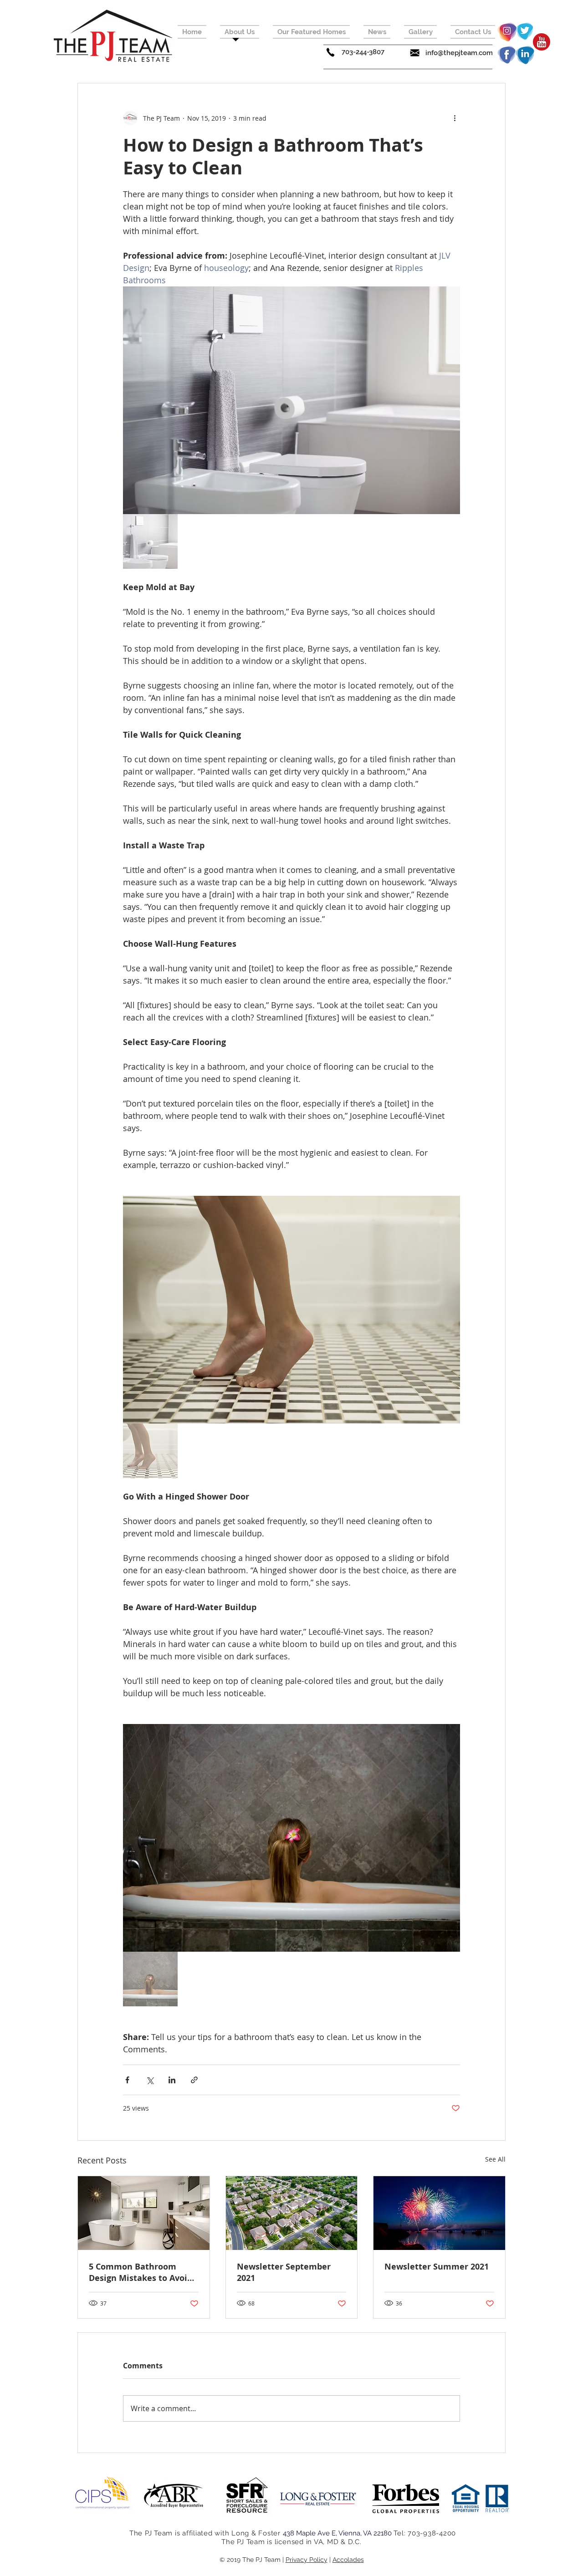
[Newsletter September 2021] (292, 2213)
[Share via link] (194, 2080)
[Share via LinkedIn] (172, 2080)
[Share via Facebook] (127, 2080)
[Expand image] (291, 400)
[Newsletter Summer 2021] (439, 2213)
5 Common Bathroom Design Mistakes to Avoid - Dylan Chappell (143, 2272)
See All (495, 2159)
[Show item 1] (150, 541)
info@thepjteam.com (459, 53)
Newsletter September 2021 (284, 2272)
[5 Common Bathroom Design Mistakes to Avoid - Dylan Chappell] (144, 2213)
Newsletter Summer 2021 (437, 2267)
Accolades (348, 2560)
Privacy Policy (307, 2560)
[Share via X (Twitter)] (150, 2080)
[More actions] (455, 118)
